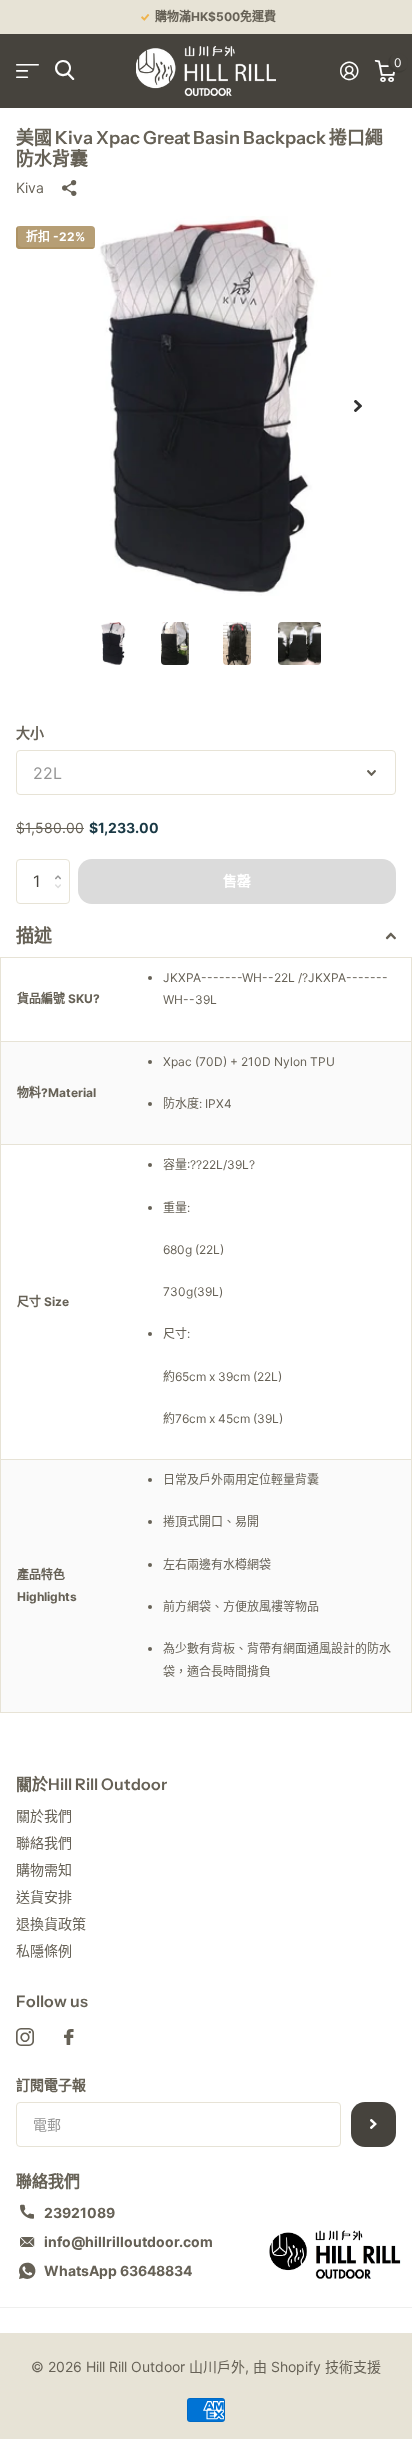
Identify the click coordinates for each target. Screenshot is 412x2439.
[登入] (349, 71)
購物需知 (44, 1869)
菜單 (27, 70)
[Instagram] (25, 2037)
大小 (30, 732)
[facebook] (69, 2037)
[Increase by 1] (62, 865)
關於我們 (44, 1815)
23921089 (79, 2212)
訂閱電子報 (51, 2084)
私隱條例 (44, 1950)
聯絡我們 (44, 1842)
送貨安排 (44, 1896)
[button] (358, 406)
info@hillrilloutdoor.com (128, 2241)
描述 (34, 936)
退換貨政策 (51, 1923)
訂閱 (373, 2124)
